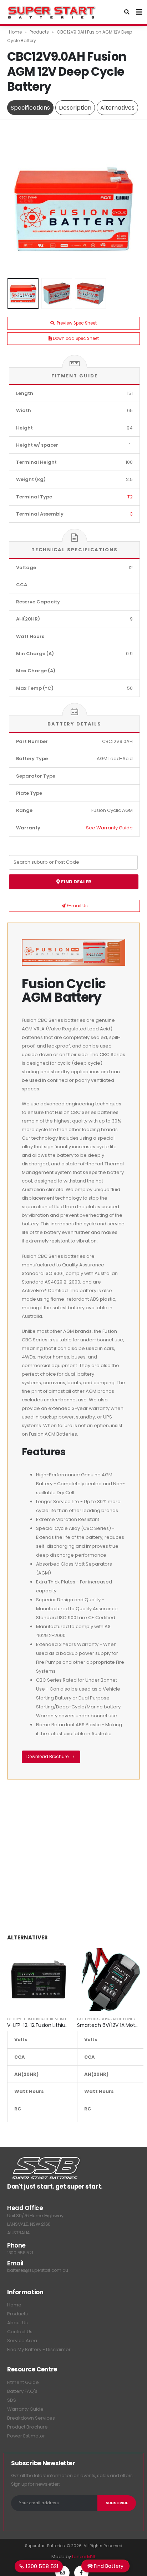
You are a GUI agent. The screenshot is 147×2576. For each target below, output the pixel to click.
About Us (17, 2323)
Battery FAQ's (22, 2391)
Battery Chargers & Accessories (106, 2019)
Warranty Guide (25, 2409)
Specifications (30, 108)
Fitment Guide (23, 2382)
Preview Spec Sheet (76, 323)
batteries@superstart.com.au (38, 2270)
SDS (12, 2400)
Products (39, 32)
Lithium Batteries (60, 2019)
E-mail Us (77, 906)
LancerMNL (84, 2557)
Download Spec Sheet (75, 338)
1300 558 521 (20, 2253)
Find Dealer (76, 882)
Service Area (22, 2341)
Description (75, 108)
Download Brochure (48, 1757)
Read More (58, 1960)
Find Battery (108, 2566)
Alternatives (117, 108)
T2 (130, 497)
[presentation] (16, 209)
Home (15, 32)
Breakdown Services (31, 2418)
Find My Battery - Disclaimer (39, 2349)
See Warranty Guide (109, 828)
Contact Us (20, 2332)
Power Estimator (26, 2436)
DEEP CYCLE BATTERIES (25, 2019)
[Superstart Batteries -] (52, 12)
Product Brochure (27, 2427)
